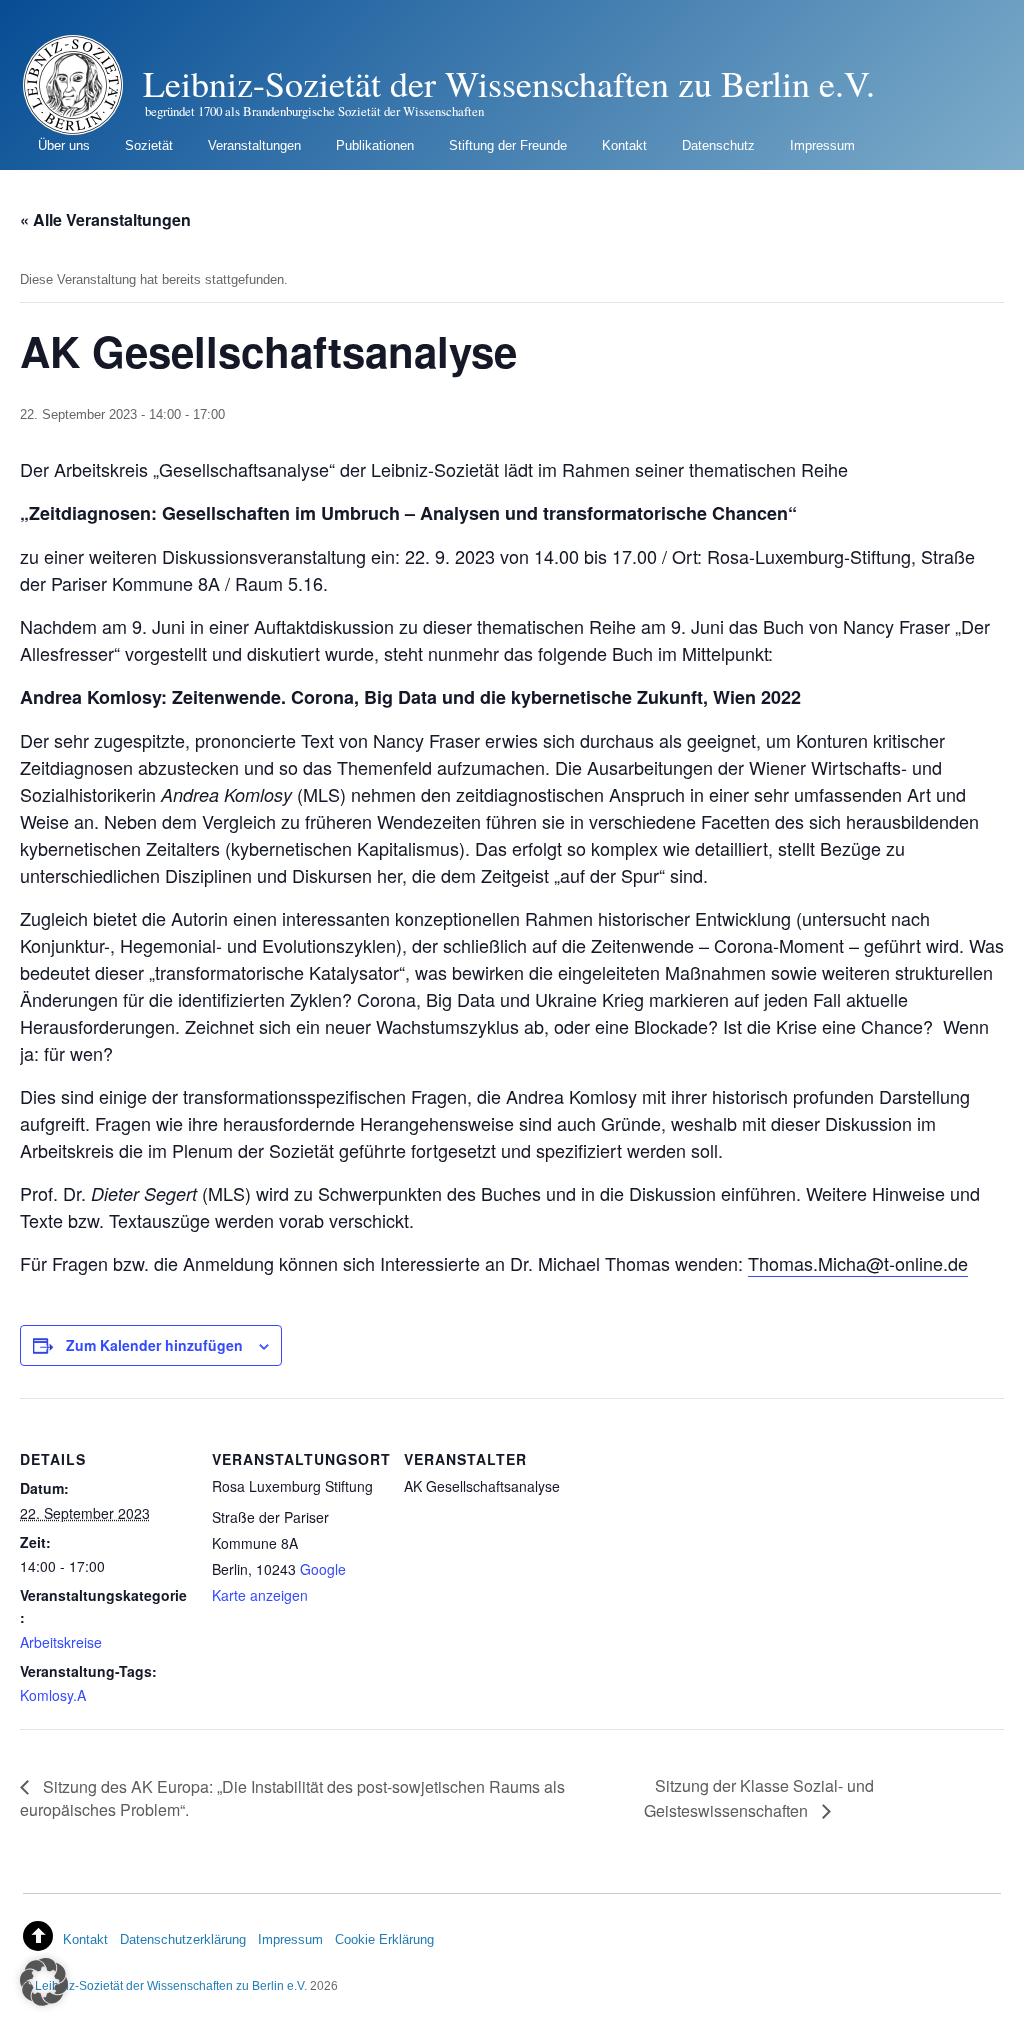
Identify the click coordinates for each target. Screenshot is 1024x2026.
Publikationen (375, 145)
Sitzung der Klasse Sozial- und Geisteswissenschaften (759, 1797)
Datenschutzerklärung (183, 1939)
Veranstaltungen (254, 145)
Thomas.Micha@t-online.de (858, 1263)
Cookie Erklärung (384, 1939)
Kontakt (624, 145)
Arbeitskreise (61, 1642)
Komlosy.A (53, 1695)
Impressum (822, 145)
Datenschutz (718, 145)
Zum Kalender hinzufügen (154, 1345)
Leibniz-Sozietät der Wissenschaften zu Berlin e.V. (171, 1985)
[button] (44, 1982)
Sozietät (149, 145)
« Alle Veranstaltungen (105, 219)
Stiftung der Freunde (508, 145)
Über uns (64, 145)
